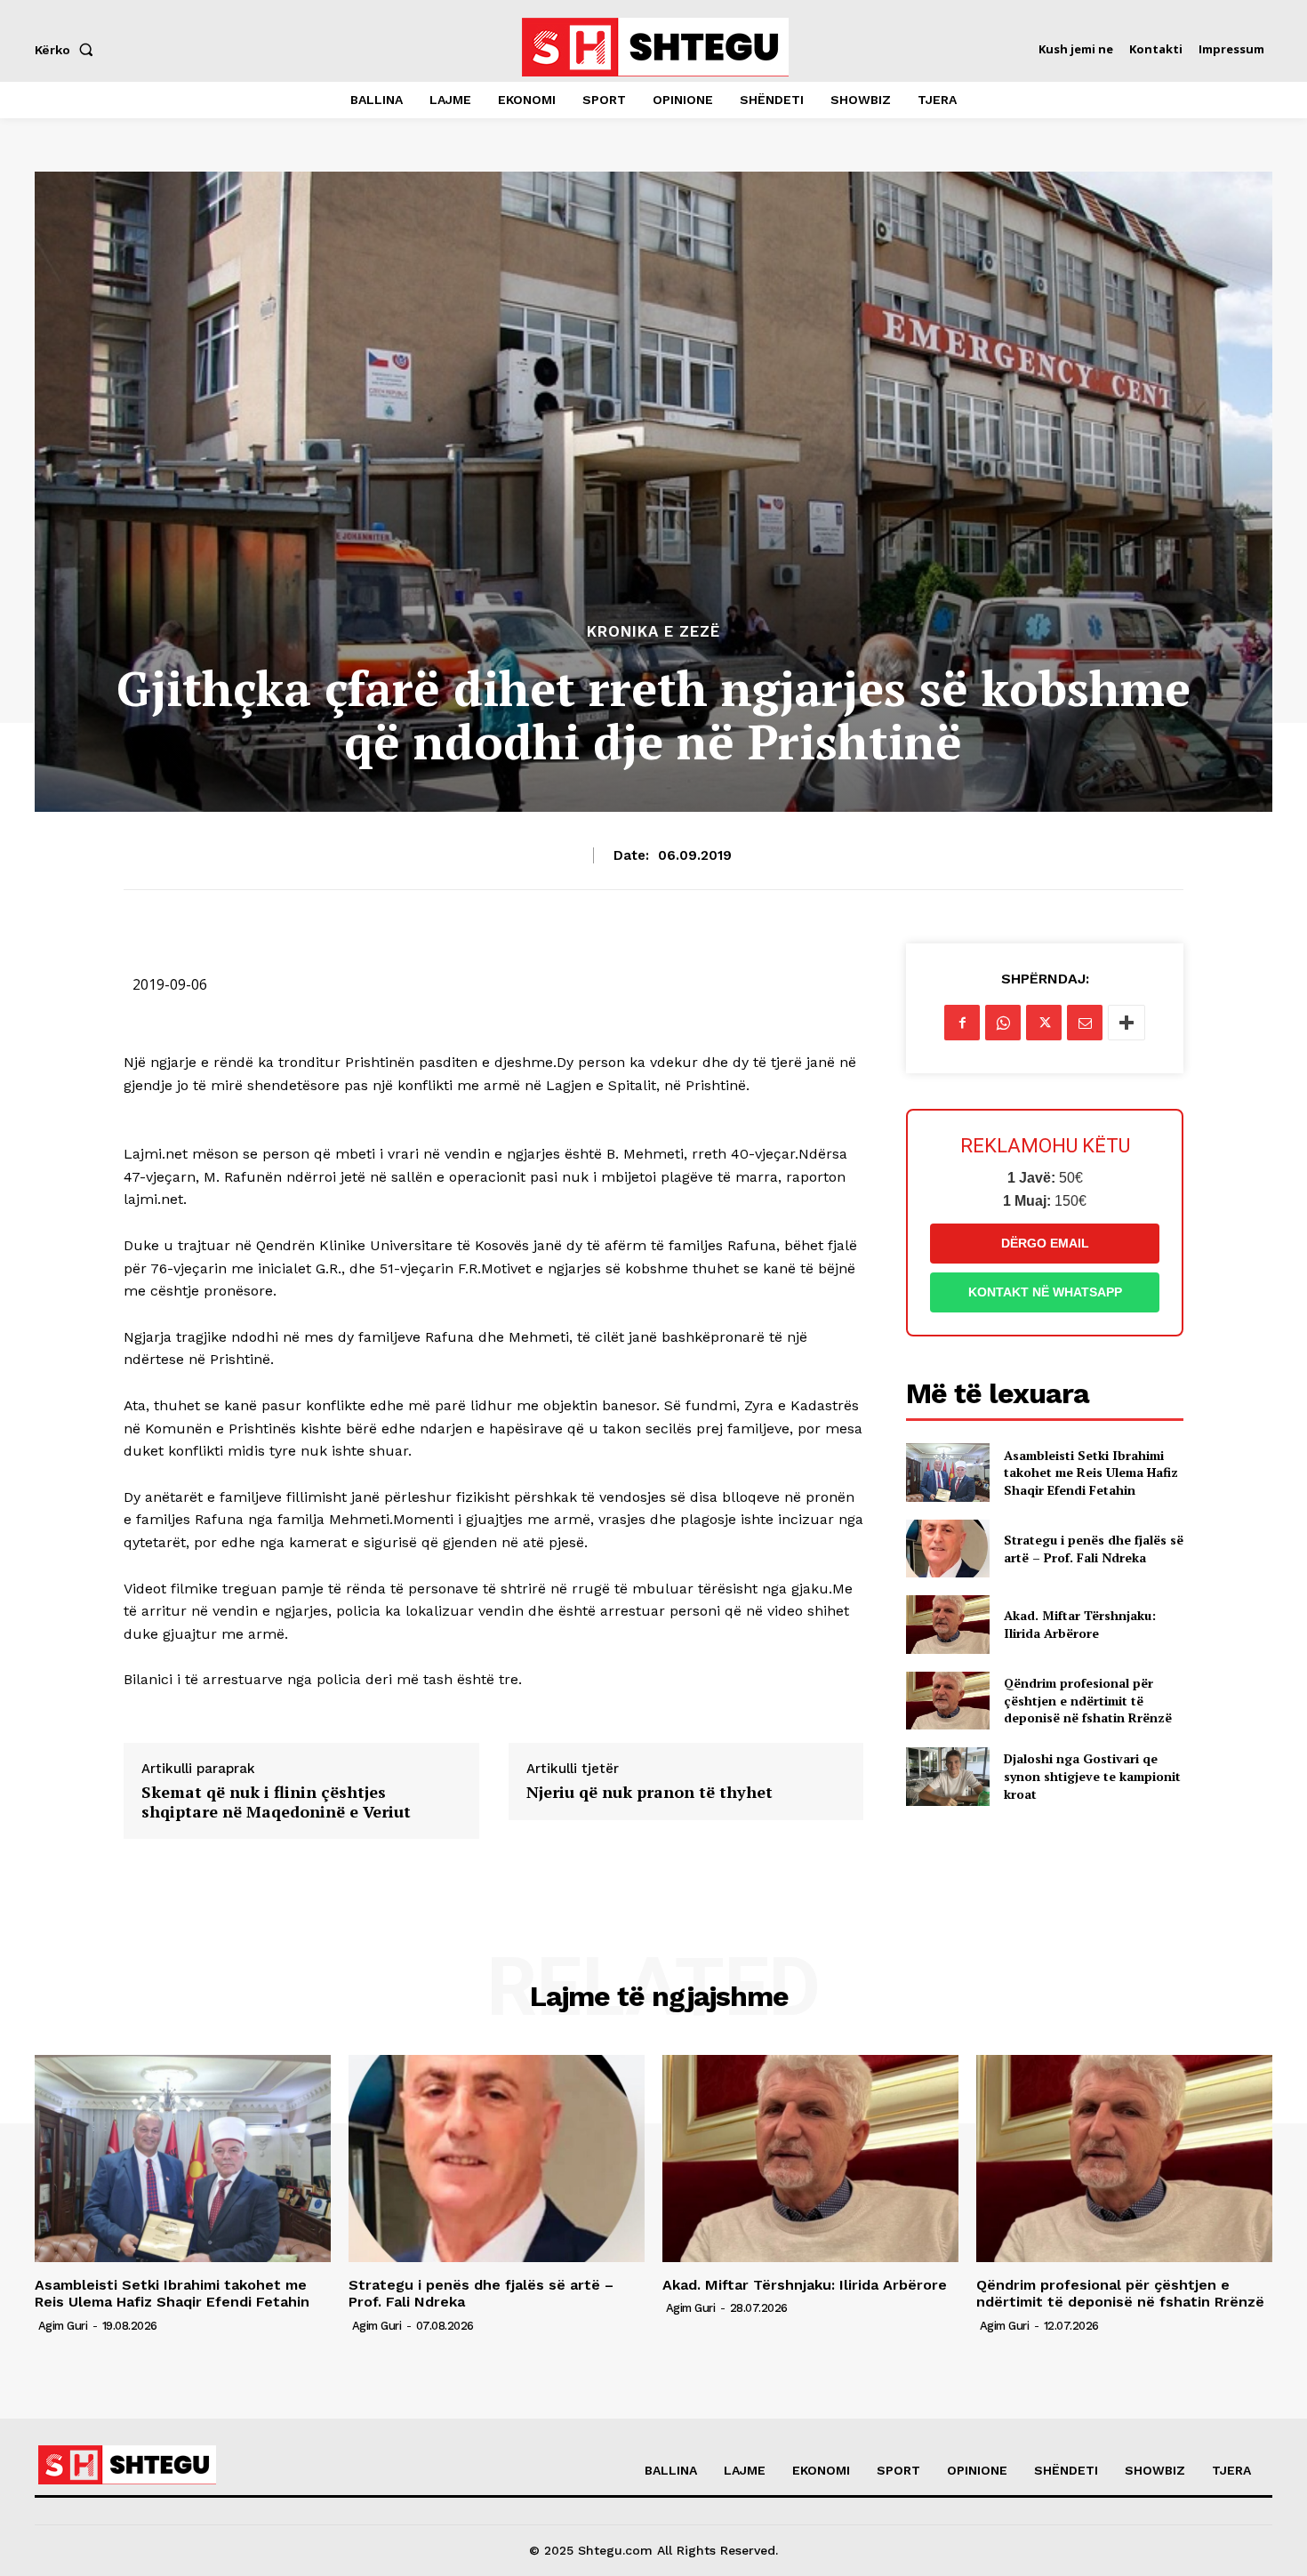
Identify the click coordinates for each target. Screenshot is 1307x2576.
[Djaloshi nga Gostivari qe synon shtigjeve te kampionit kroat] (947, 1776)
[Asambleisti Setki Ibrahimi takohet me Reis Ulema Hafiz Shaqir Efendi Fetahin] (947, 1472)
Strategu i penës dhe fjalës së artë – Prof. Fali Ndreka (1094, 1549)
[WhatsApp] (1003, 1023)
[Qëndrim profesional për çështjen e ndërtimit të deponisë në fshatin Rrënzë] (947, 1701)
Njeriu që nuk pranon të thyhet (649, 1793)
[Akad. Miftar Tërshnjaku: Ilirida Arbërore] (947, 1624)
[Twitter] (1044, 1023)
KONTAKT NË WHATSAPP (1045, 1292)
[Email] (1085, 1023)
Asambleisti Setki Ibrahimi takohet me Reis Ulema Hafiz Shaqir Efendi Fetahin (1091, 1473)
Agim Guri (63, 2326)
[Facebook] (962, 1023)
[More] (1127, 1023)
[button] (68, 50)
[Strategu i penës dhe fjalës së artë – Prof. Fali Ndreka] (947, 1549)
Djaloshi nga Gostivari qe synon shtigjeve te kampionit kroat (1092, 1776)
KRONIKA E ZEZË (653, 632)
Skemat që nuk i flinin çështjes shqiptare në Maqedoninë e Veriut (276, 1802)
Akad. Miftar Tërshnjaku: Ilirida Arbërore (1080, 1624)
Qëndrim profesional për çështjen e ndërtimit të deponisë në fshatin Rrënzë (1088, 1700)
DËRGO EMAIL (1045, 1243)
